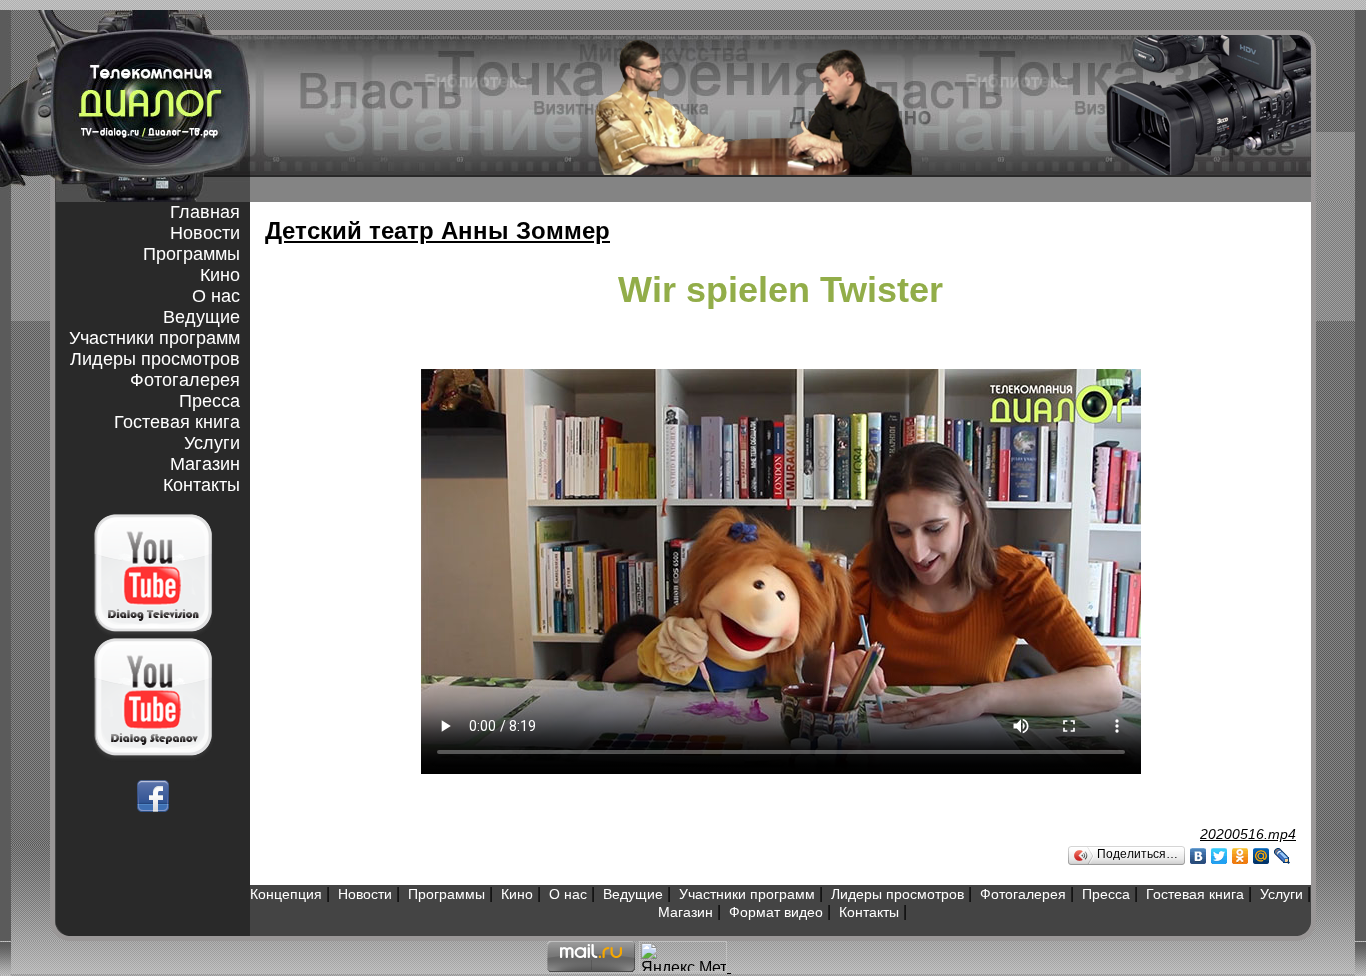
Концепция (286, 894)
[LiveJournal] (1282, 856)
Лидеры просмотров (155, 359)
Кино (220, 275)
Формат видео (776, 912)
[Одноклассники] (1240, 856)
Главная (205, 212)
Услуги (212, 443)
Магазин (205, 464)
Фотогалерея (185, 380)
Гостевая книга (177, 422)
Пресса (209, 401)
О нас (216, 296)
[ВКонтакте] (1198, 856)
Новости (205, 233)
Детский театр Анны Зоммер (437, 230)
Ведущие (201, 317)
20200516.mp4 (1248, 834)
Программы (191, 254)
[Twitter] (1219, 856)
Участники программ (154, 338)
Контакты (201, 485)
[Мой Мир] (1261, 856)
